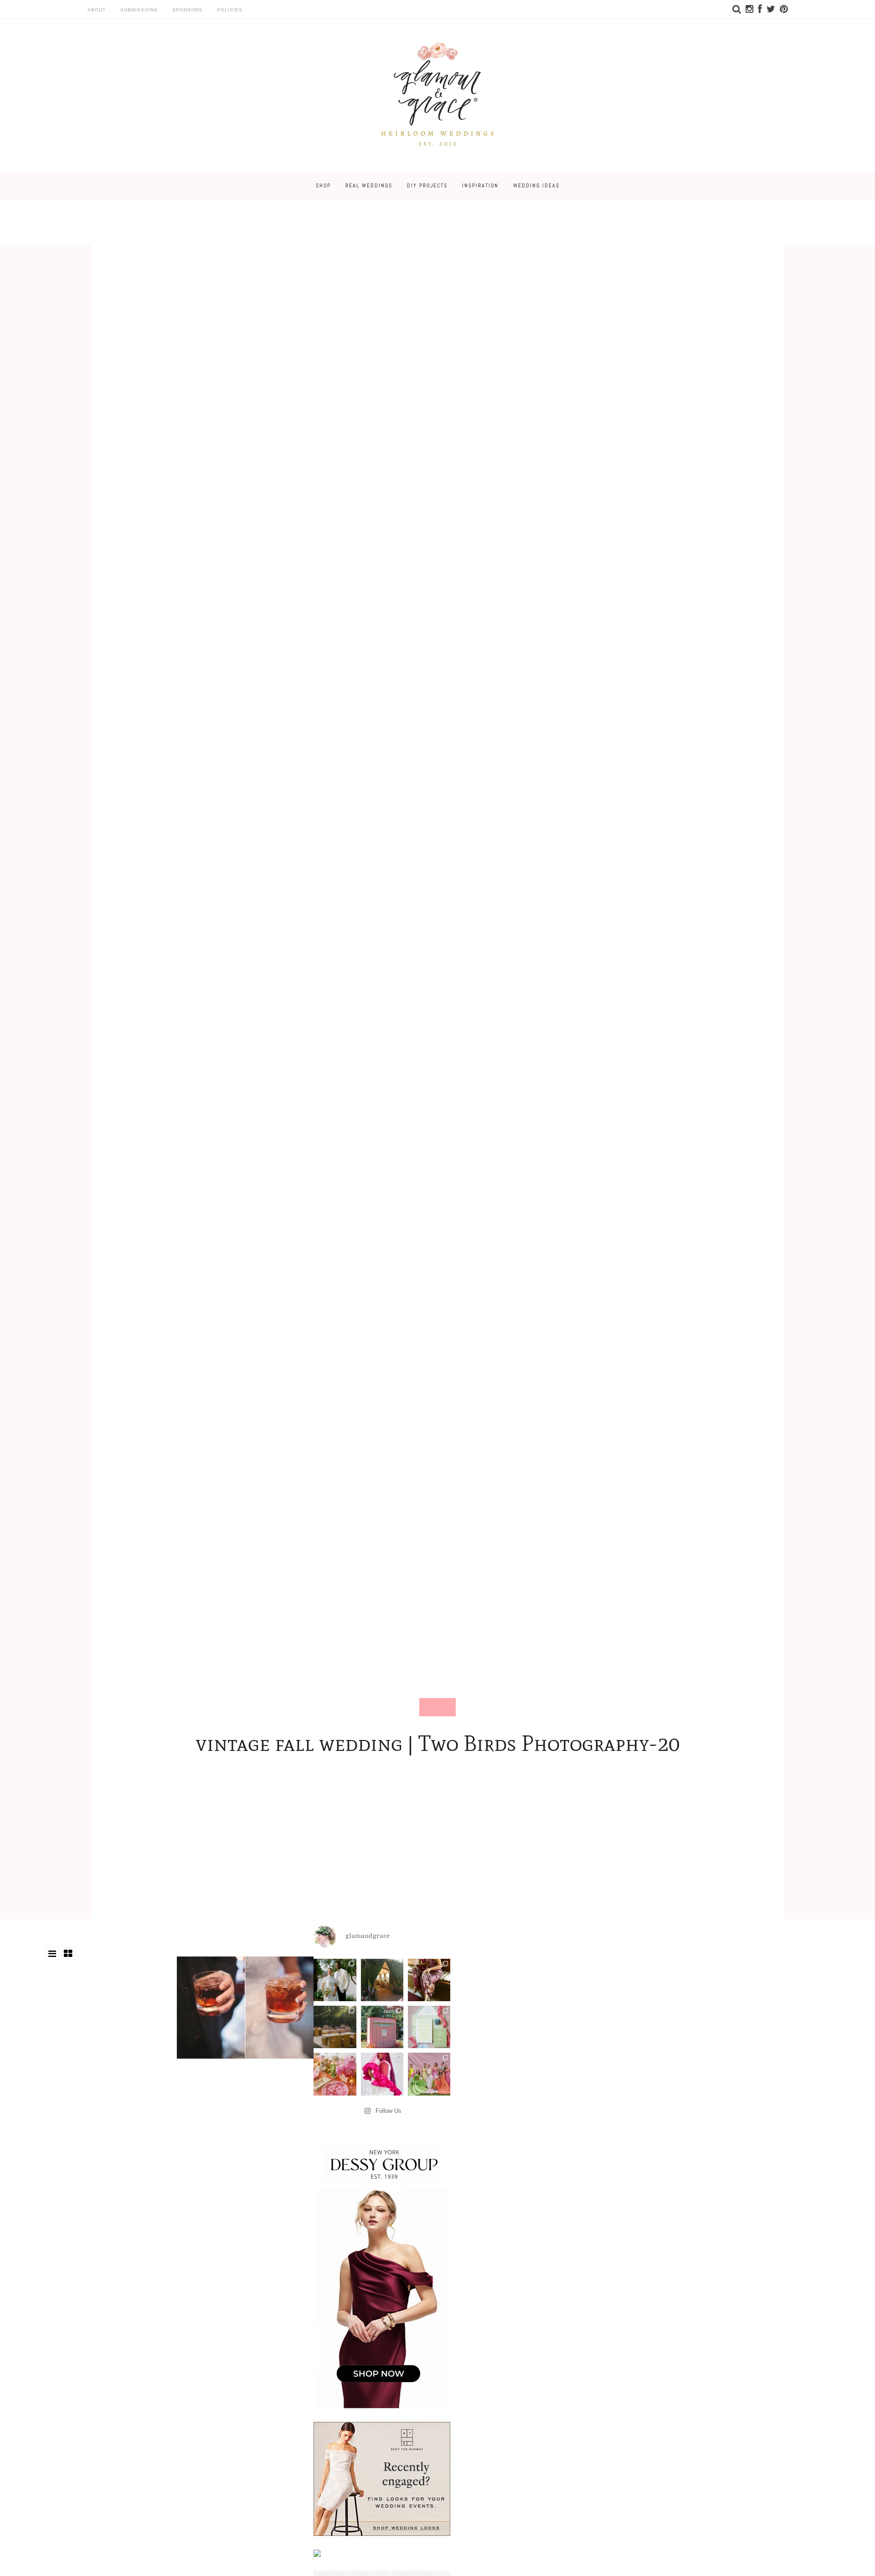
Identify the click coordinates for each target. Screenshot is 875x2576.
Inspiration (480, 186)
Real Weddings (369, 186)
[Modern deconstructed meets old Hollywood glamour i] (429, 1980)
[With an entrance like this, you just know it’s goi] (382, 1980)
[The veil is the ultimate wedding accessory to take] (382, 2074)
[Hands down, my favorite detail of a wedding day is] (382, 2027)
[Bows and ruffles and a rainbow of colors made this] (429, 2027)
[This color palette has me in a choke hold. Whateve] (335, 2027)
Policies (230, 10)
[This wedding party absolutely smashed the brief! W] (429, 2074)
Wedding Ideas (536, 186)
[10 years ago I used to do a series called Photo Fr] (335, 1980)
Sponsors (187, 10)
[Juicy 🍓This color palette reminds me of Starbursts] (335, 2074)
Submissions (139, 10)
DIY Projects (427, 186)
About (97, 10)
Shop (323, 186)
